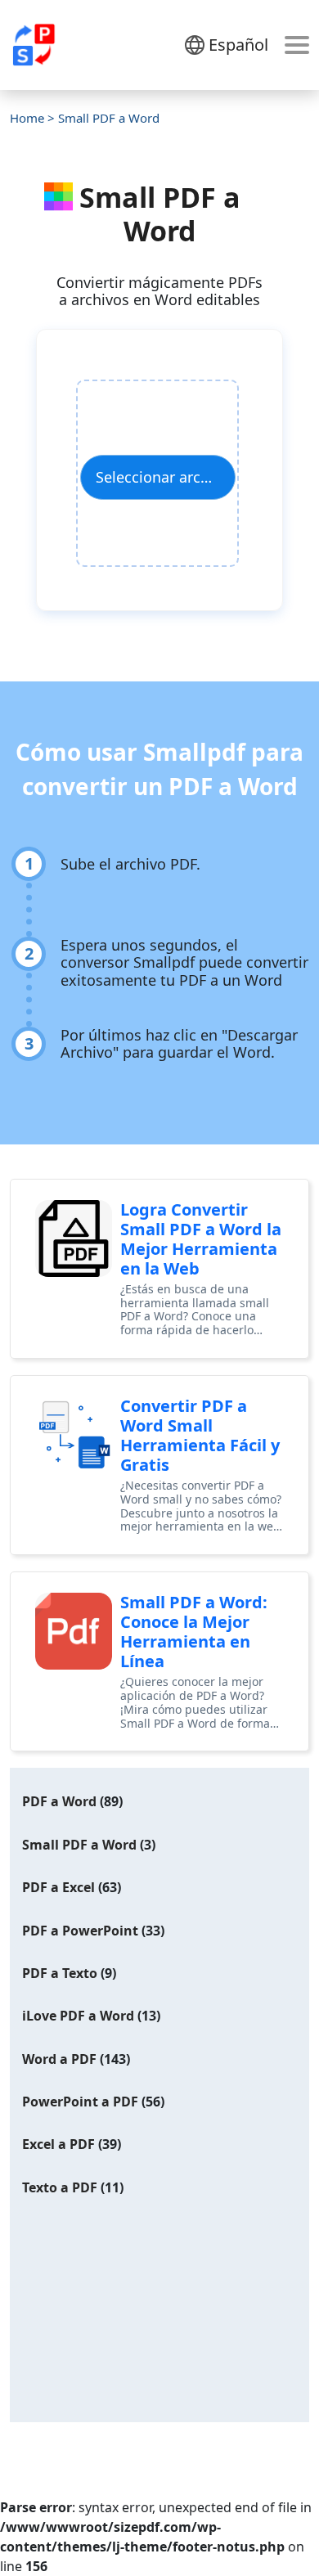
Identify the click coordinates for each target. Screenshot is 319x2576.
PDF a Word (59, 1801)
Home (27, 118)
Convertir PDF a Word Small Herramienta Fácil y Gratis (200, 1435)
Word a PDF (59, 2059)
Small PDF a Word (79, 1845)
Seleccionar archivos (166, 477)
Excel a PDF (58, 2144)
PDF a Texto (60, 1973)
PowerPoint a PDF (80, 2102)
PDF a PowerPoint (80, 1931)
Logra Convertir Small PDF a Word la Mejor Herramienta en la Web (201, 1239)
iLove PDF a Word (78, 2016)
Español (238, 45)
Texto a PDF (60, 2187)
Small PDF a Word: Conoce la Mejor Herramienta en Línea (194, 1632)
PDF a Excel (58, 1887)
